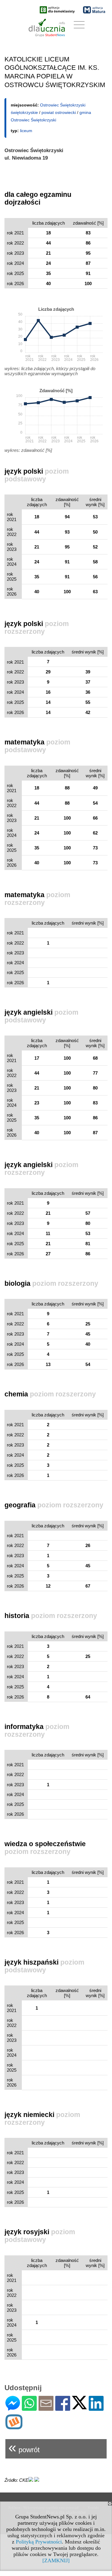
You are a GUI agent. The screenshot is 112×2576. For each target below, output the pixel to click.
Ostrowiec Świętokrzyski (63, 105)
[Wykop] (14, 2427)
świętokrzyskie (24, 112)
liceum (26, 131)
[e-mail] (46, 2408)
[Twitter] (79, 2407)
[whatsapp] (29, 2408)
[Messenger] (13, 2408)
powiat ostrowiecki (59, 112)
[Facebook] (63, 2408)
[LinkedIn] (96, 2408)
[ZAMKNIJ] (56, 2560)
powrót (24, 2447)
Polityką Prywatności (39, 2542)
